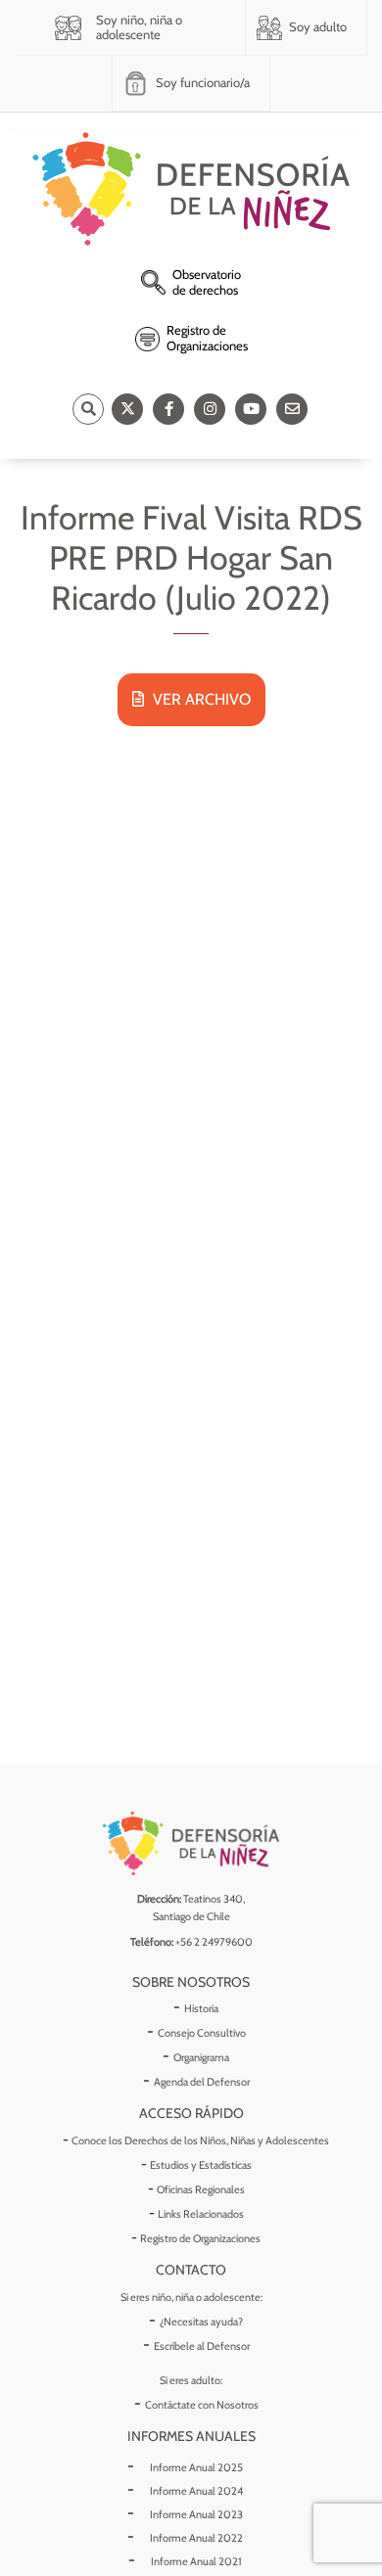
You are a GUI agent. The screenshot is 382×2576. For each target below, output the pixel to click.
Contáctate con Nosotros (202, 2405)
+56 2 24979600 (214, 1942)
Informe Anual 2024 (196, 2491)
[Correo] (292, 409)
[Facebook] (168, 409)
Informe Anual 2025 (196, 2467)
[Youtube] (251, 409)
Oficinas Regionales (201, 2189)
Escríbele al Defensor (202, 2346)
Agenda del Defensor (202, 2082)
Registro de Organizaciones (200, 2238)
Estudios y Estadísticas (201, 2165)
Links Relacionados (201, 2214)
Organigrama (201, 2057)
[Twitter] (127, 409)
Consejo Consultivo (202, 2033)
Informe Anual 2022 (196, 2538)
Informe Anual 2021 (196, 2561)
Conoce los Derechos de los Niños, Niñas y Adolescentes (200, 2140)
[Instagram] (210, 409)
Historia (201, 2008)
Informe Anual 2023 (196, 2514)
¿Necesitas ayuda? (201, 2322)
